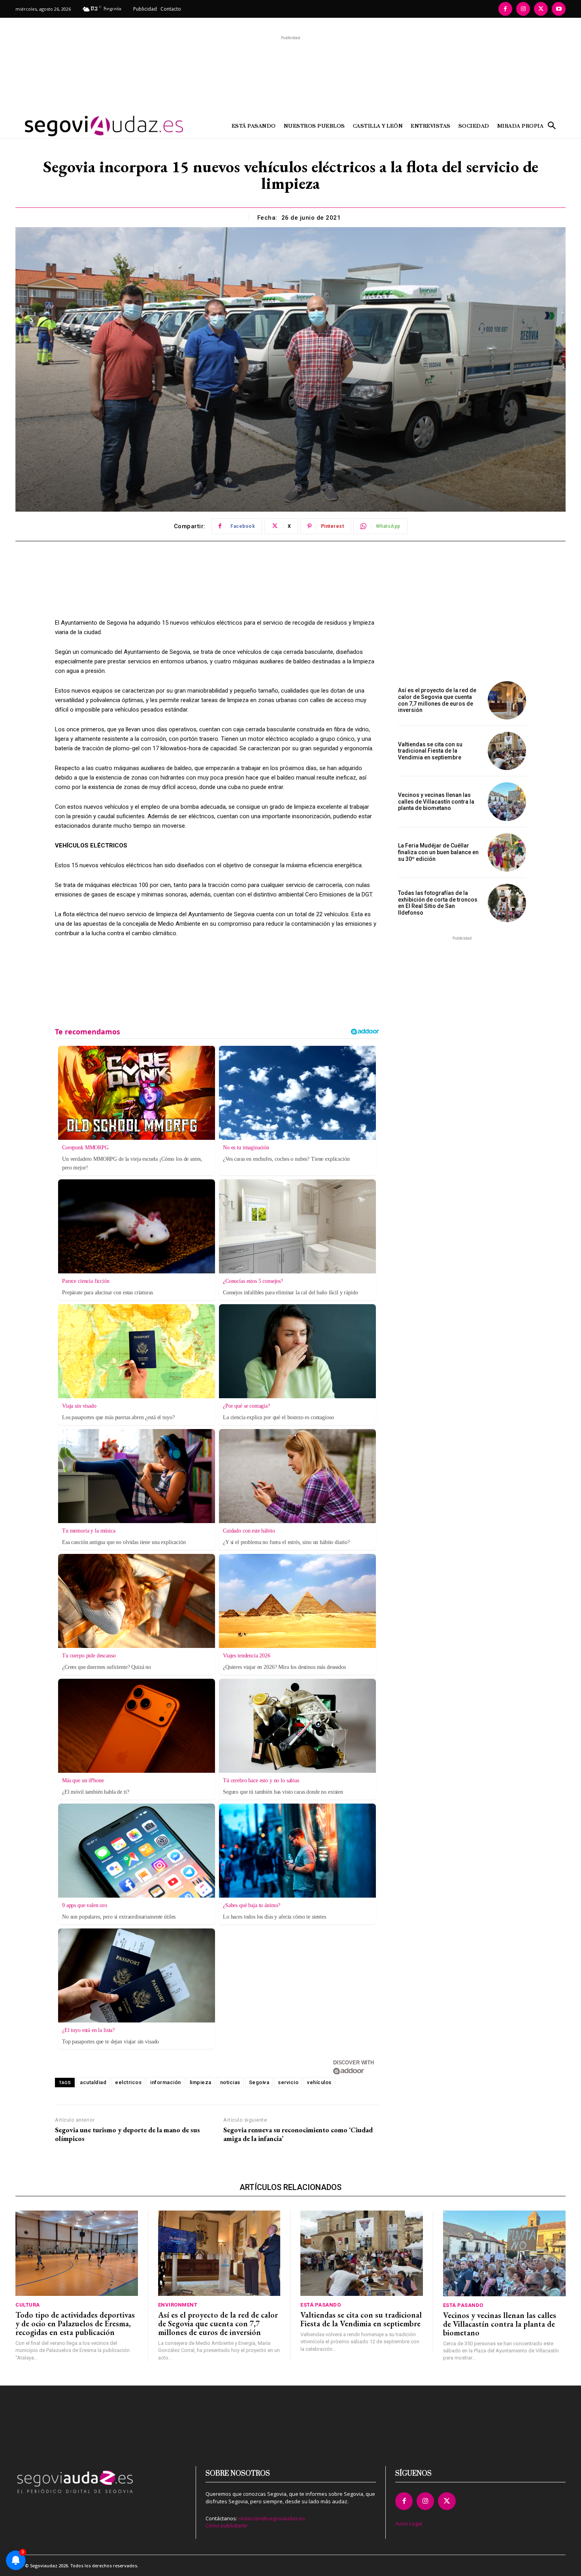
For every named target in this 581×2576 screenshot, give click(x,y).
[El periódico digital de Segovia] (84, 126)
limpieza (201, 2082)
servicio (288, 2082)
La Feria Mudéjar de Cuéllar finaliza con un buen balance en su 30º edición (438, 852)
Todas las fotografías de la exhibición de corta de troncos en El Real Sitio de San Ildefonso (438, 903)
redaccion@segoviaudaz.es (272, 2518)
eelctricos (128, 2082)
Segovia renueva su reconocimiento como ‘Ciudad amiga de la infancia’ (298, 2134)
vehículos (319, 2082)
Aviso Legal (409, 2523)
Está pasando (321, 2305)
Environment (178, 2305)
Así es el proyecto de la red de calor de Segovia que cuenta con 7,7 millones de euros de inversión (437, 700)
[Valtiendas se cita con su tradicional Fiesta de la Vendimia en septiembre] (507, 751)
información (166, 2082)
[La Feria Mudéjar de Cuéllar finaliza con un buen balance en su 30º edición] (507, 852)
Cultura (28, 2305)
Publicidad (145, 9)
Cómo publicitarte (226, 2525)
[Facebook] (505, 9)
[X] (541, 9)
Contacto (171, 9)
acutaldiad (93, 2082)
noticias (230, 2082)
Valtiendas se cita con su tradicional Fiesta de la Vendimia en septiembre (430, 751)
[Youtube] (559, 9)
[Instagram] (523, 9)
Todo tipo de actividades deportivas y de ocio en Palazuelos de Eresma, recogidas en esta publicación (75, 2324)
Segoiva (259, 2082)
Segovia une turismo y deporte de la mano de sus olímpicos (127, 2134)
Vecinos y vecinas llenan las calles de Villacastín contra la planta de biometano (436, 802)
